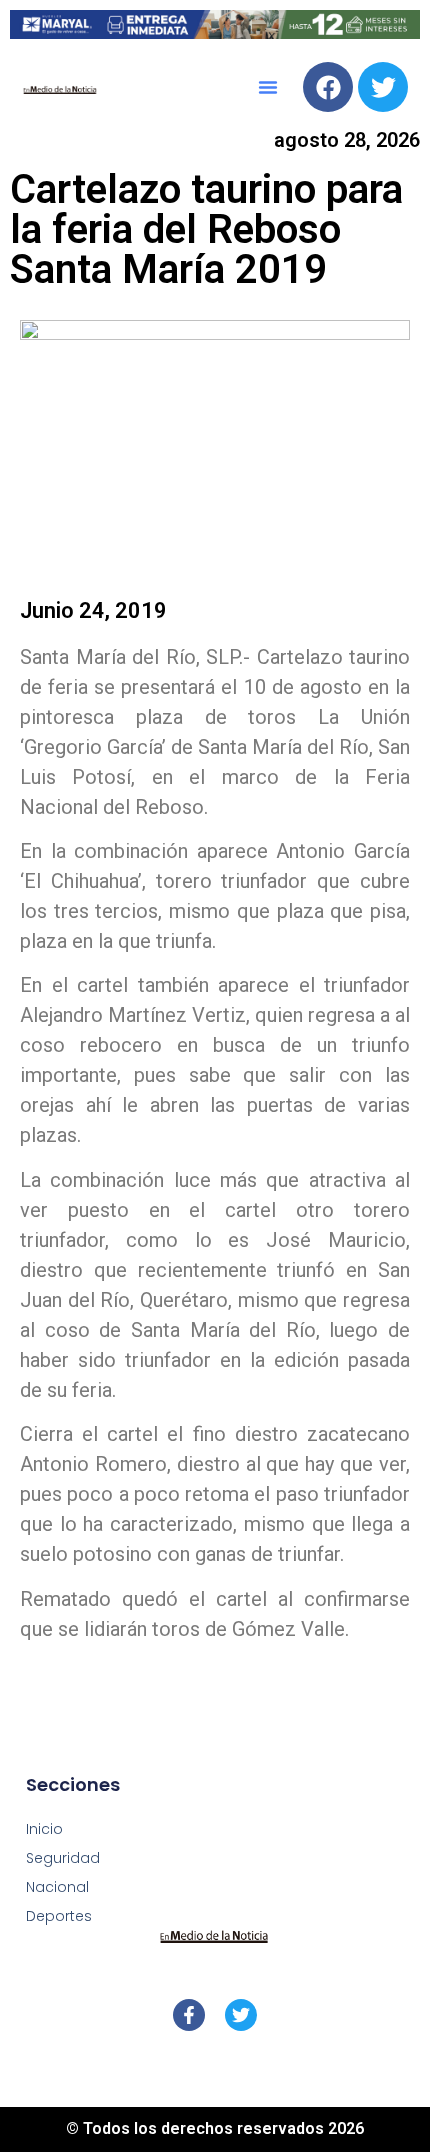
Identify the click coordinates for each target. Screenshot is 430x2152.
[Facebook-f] (189, 2015)
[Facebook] (328, 87)
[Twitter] (383, 87)
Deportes (59, 1916)
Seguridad (63, 1858)
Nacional (57, 1887)
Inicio (44, 1829)
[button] (268, 87)
